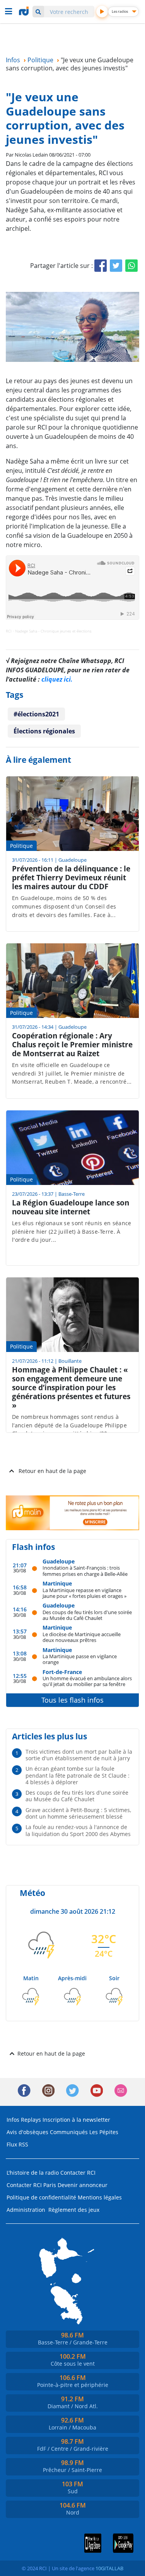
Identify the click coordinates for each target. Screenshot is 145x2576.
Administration (26, 2210)
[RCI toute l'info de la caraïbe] (25, 11)
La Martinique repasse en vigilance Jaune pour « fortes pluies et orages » (84, 1593)
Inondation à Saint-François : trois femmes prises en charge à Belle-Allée (85, 1571)
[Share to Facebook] (101, 266)
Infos (13, 2120)
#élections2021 (36, 714)
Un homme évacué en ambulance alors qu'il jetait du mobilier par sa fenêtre (87, 1681)
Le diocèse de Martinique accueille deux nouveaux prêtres (82, 1637)
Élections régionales (44, 731)
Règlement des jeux (74, 2210)
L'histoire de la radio (33, 2173)
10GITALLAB (109, 2568)
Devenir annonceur (83, 2185)
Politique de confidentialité (41, 2197)
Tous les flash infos (72, 1700)
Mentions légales (100, 2197)
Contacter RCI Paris (31, 2185)
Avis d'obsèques (27, 2132)
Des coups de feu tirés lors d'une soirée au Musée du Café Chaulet (87, 1615)
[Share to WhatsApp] (131, 266)
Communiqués (69, 2132)
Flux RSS (17, 2144)
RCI (9, 631)
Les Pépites (104, 2132)
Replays (31, 2120)
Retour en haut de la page (52, 1471)
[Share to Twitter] (116, 266)
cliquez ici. (57, 679)
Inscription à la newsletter (76, 2120)
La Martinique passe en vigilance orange (80, 1659)
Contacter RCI (78, 2173)
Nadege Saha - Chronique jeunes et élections (53, 631)
